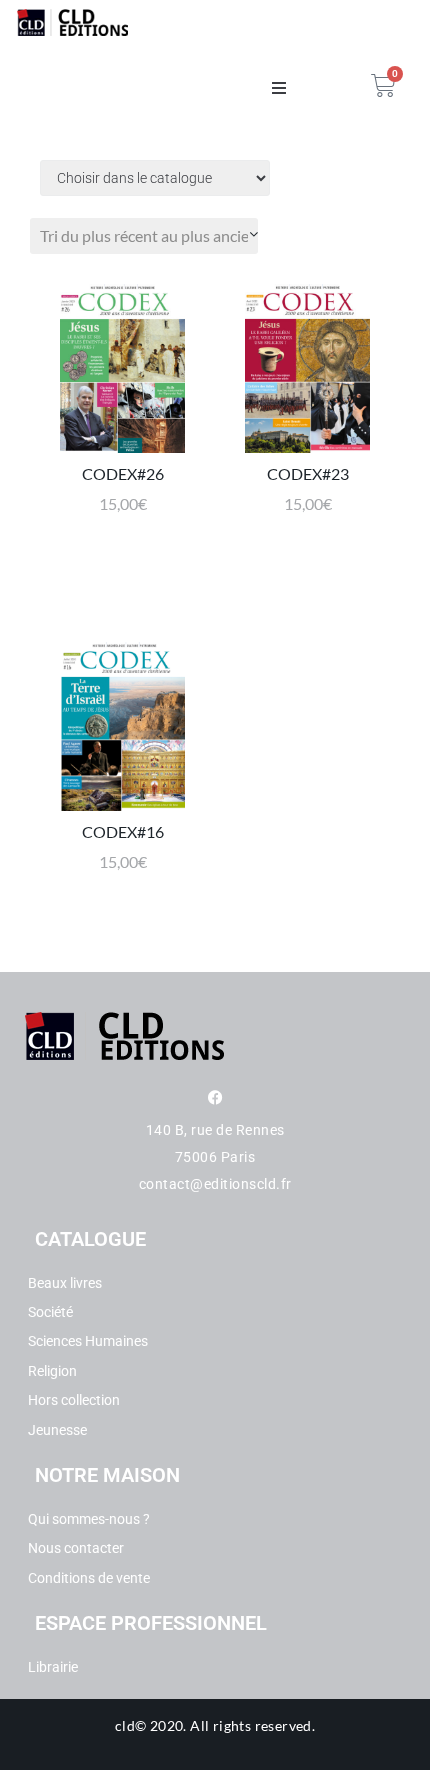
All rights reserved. (252, 1725)
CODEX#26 (123, 473)
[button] (279, 88)
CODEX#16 (123, 831)
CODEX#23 (308, 473)
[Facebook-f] (215, 1097)
